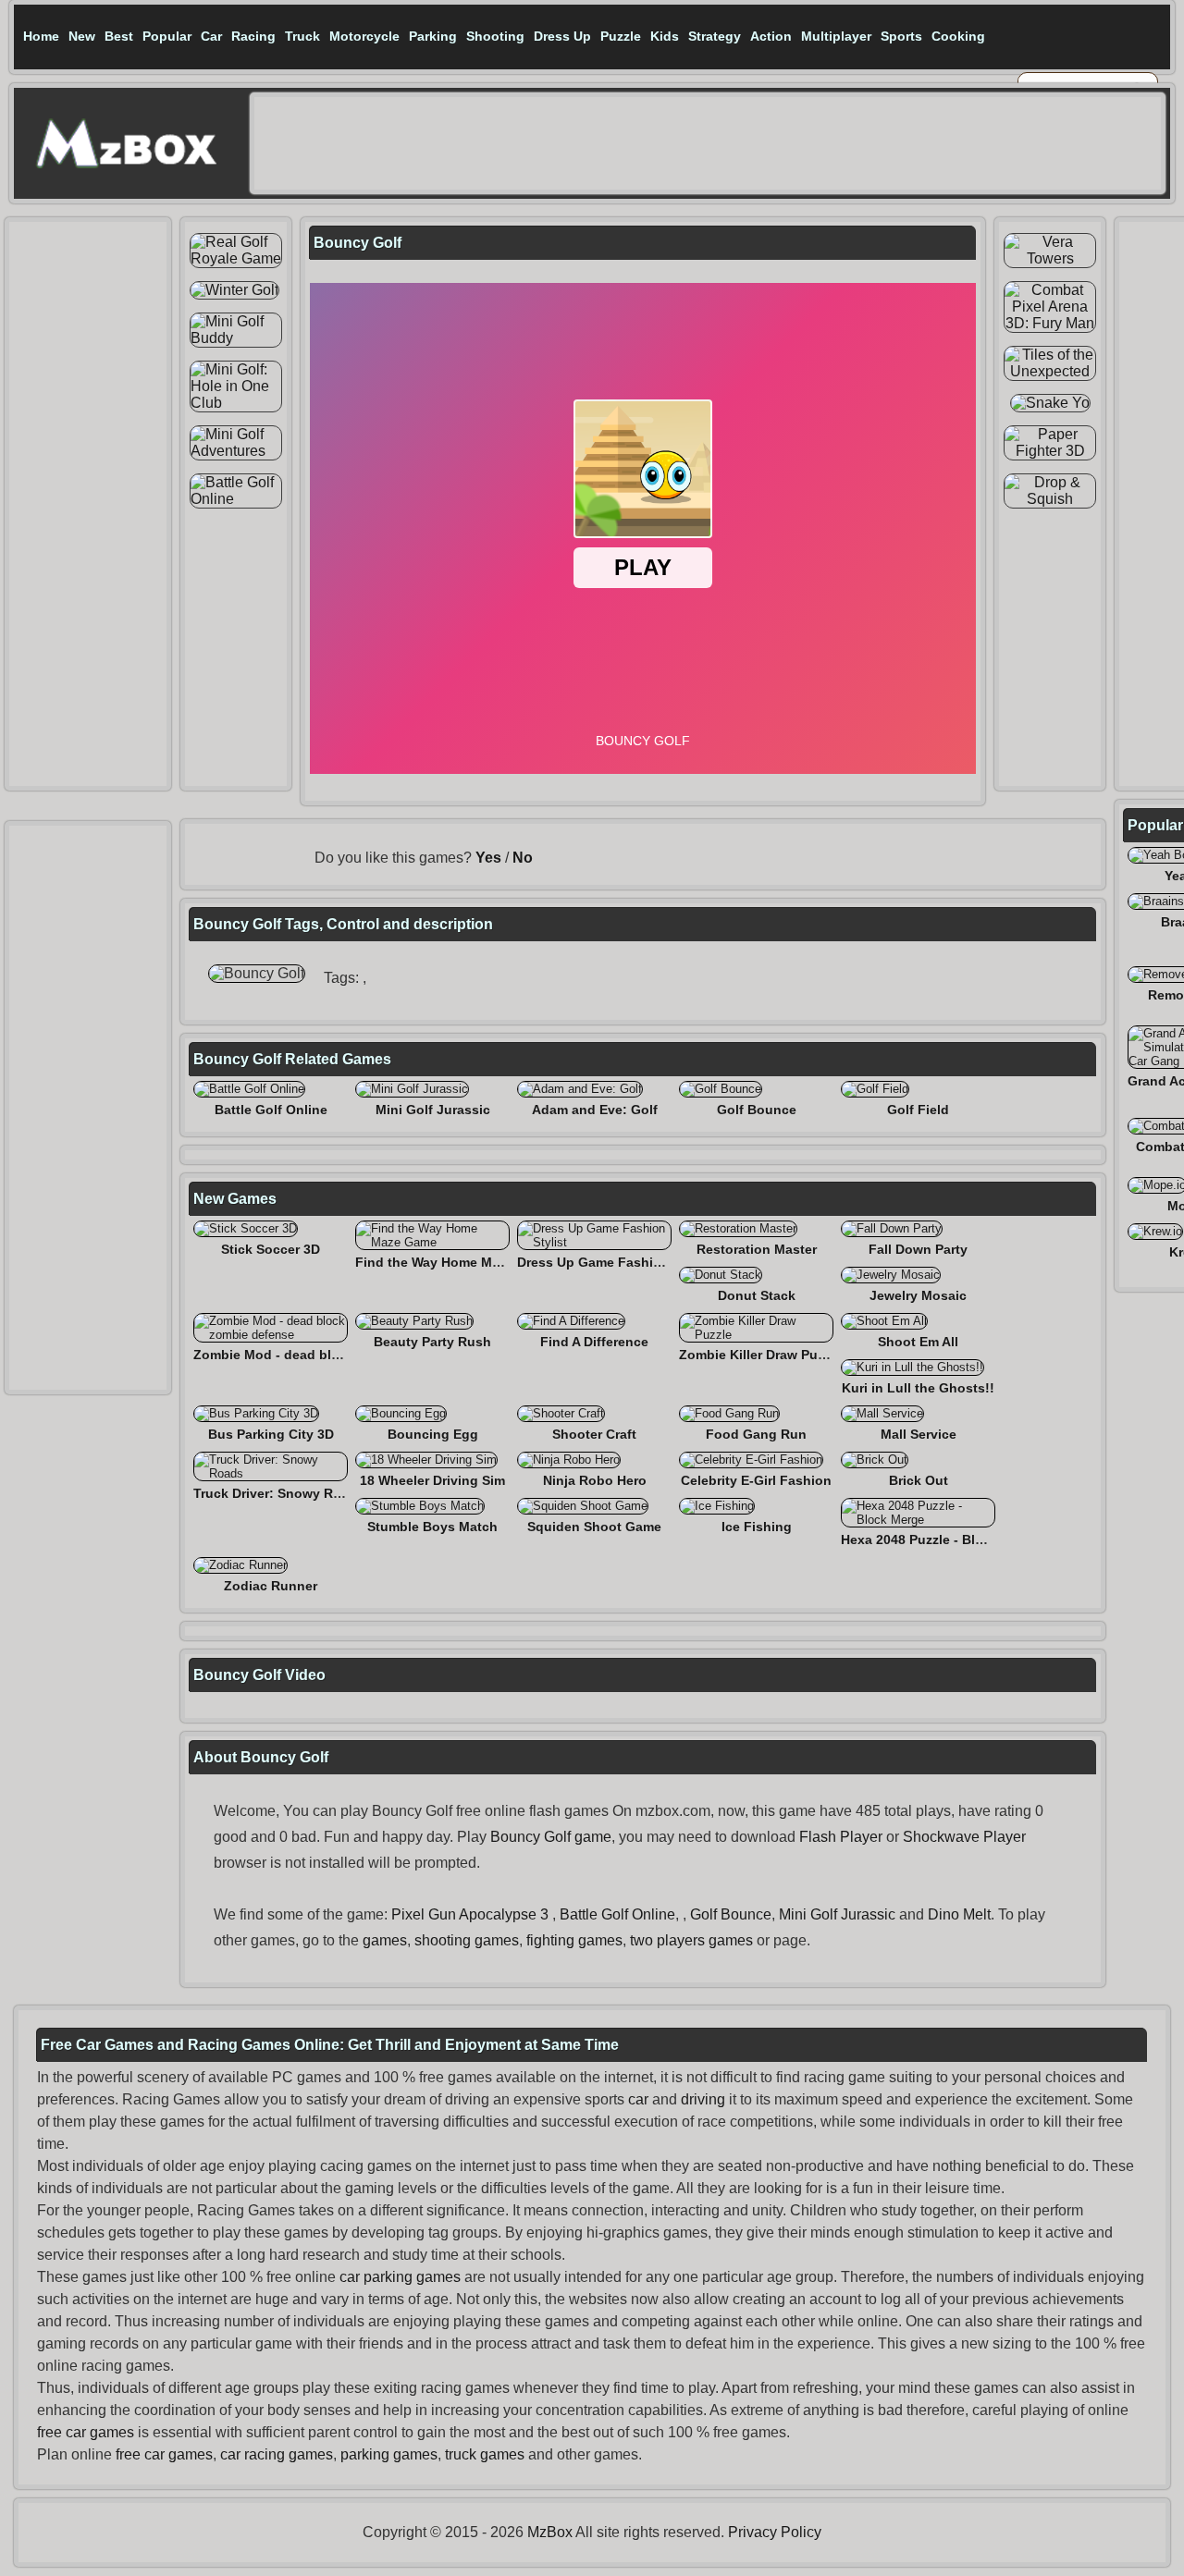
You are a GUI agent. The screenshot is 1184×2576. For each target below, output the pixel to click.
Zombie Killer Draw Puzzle (760, 1355)
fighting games (574, 1940)
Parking (433, 36)
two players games (691, 1940)
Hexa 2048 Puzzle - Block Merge (941, 1539)
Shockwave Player (964, 1837)
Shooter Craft (594, 1434)
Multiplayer (836, 36)
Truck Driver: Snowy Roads (279, 1493)
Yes (488, 858)
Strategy (715, 36)
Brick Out (919, 1480)
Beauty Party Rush (432, 1342)
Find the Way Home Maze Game (454, 1262)
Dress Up (562, 36)
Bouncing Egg (433, 1434)
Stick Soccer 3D (271, 1249)
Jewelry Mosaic (918, 1295)
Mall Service (919, 1434)
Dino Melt (959, 1914)
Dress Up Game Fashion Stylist (615, 1262)
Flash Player (841, 1837)
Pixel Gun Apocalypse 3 (470, 1914)
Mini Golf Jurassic (433, 1110)
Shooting (495, 36)
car (638, 2099)
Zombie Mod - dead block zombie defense (326, 1355)
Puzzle (621, 36)
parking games (389, 2454)
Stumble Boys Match (432, 1527)
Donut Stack (757, 1295)
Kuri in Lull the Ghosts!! (918, 1388)
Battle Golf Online (271, 1110)
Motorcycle (364, 36)
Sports (901, 36)
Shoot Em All (918, 1342)
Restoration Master (757, 1249)
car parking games (400, 2277)
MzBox (550, 2532)
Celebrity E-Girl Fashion (756, 1480)
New (82, 36)
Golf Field (918, 1110)
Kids (665, 36)
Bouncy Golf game (551, 1837)
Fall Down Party (918, 1249)
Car (211, 36)
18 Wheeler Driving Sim (432, 1480)
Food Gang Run (756, 1434)
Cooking (958, 36)
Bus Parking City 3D (271, 1434)
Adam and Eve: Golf (595, 1110)
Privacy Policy (775, 2532)
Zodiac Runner (271, 1586)
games (385, 1940)
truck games (485, 2454)
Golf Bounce (757, 1110)
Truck (302, 36)
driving (703, 2099)
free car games (86, 2432)
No (523, 858)
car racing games (277, 2454)
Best (119, 36)
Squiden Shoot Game (594, 1527)
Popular (167, 36)
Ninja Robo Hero (595, 1480)
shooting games (467, 1940)
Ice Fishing (757, 1527)
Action (771, 36)
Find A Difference (594, 1342)
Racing (253, 36)
